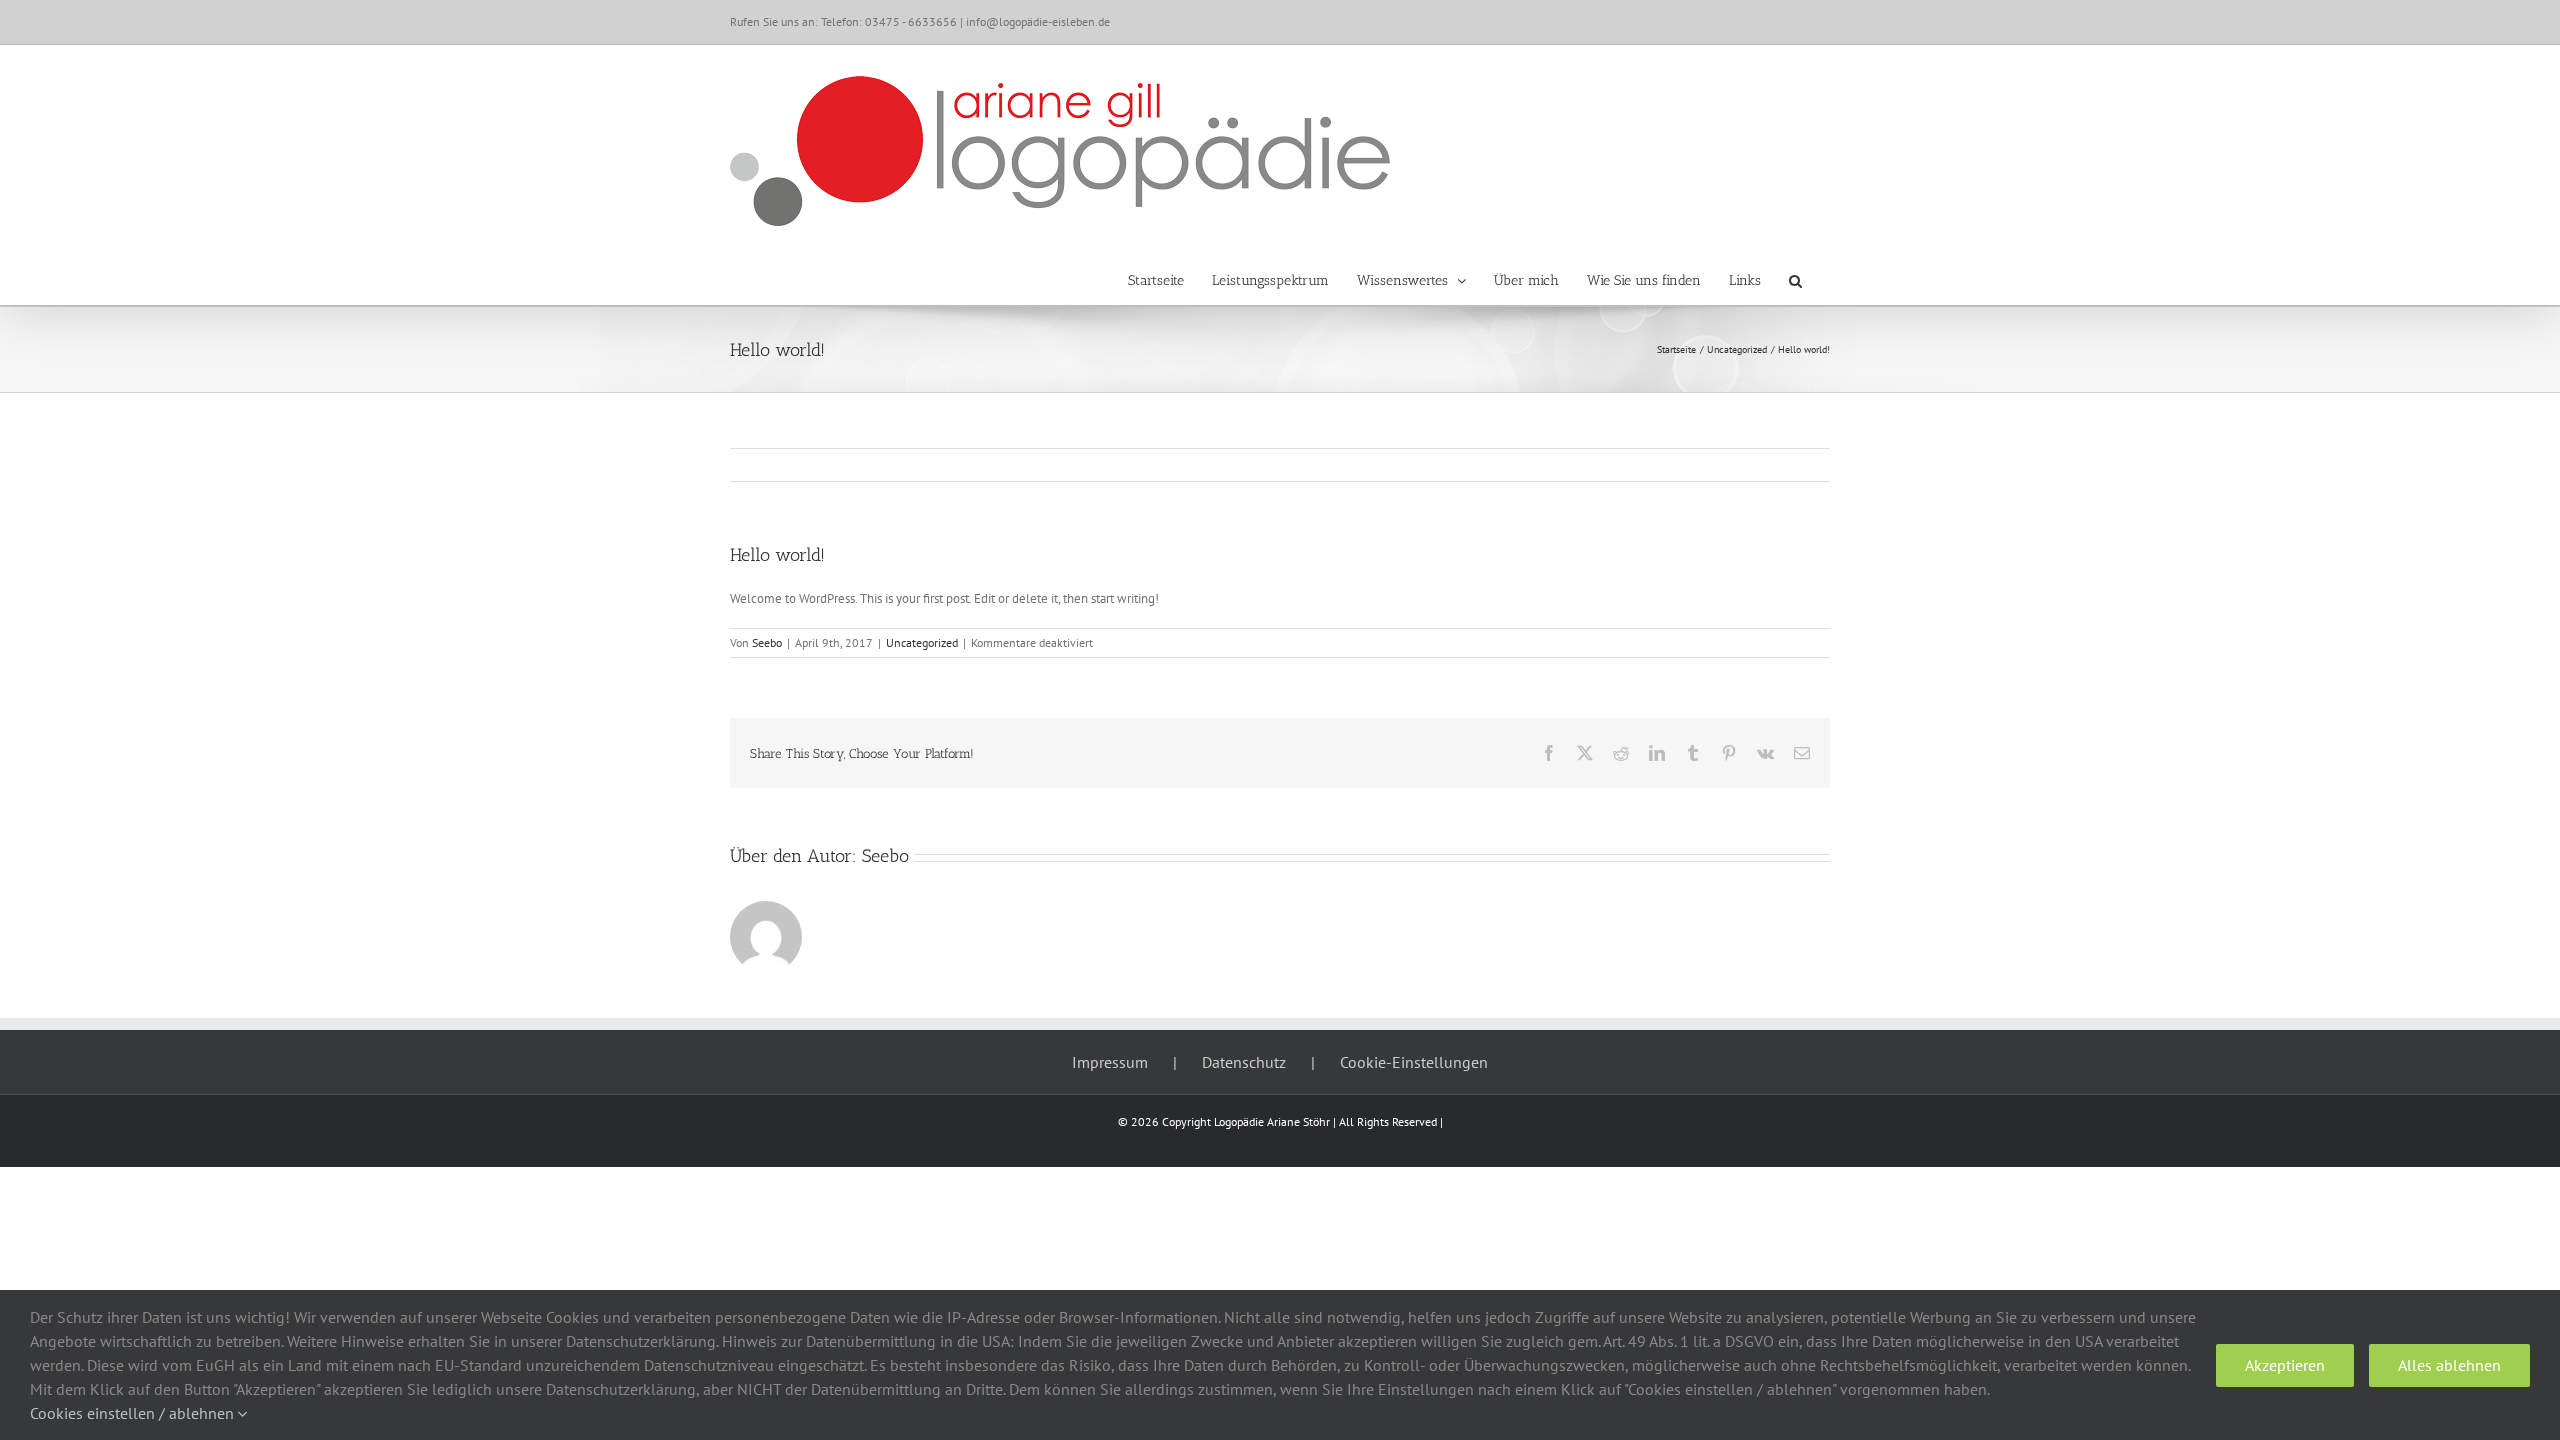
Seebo (767, 642)
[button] (1795, 281)
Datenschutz (1244, 1062)
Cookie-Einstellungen (1414, 1062)
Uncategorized (922, 642)
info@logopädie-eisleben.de (1038, 21)
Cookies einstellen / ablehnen (134, 1413)
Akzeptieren (2285, 1365)
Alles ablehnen (2449, 1365)
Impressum (1110, 1062)
